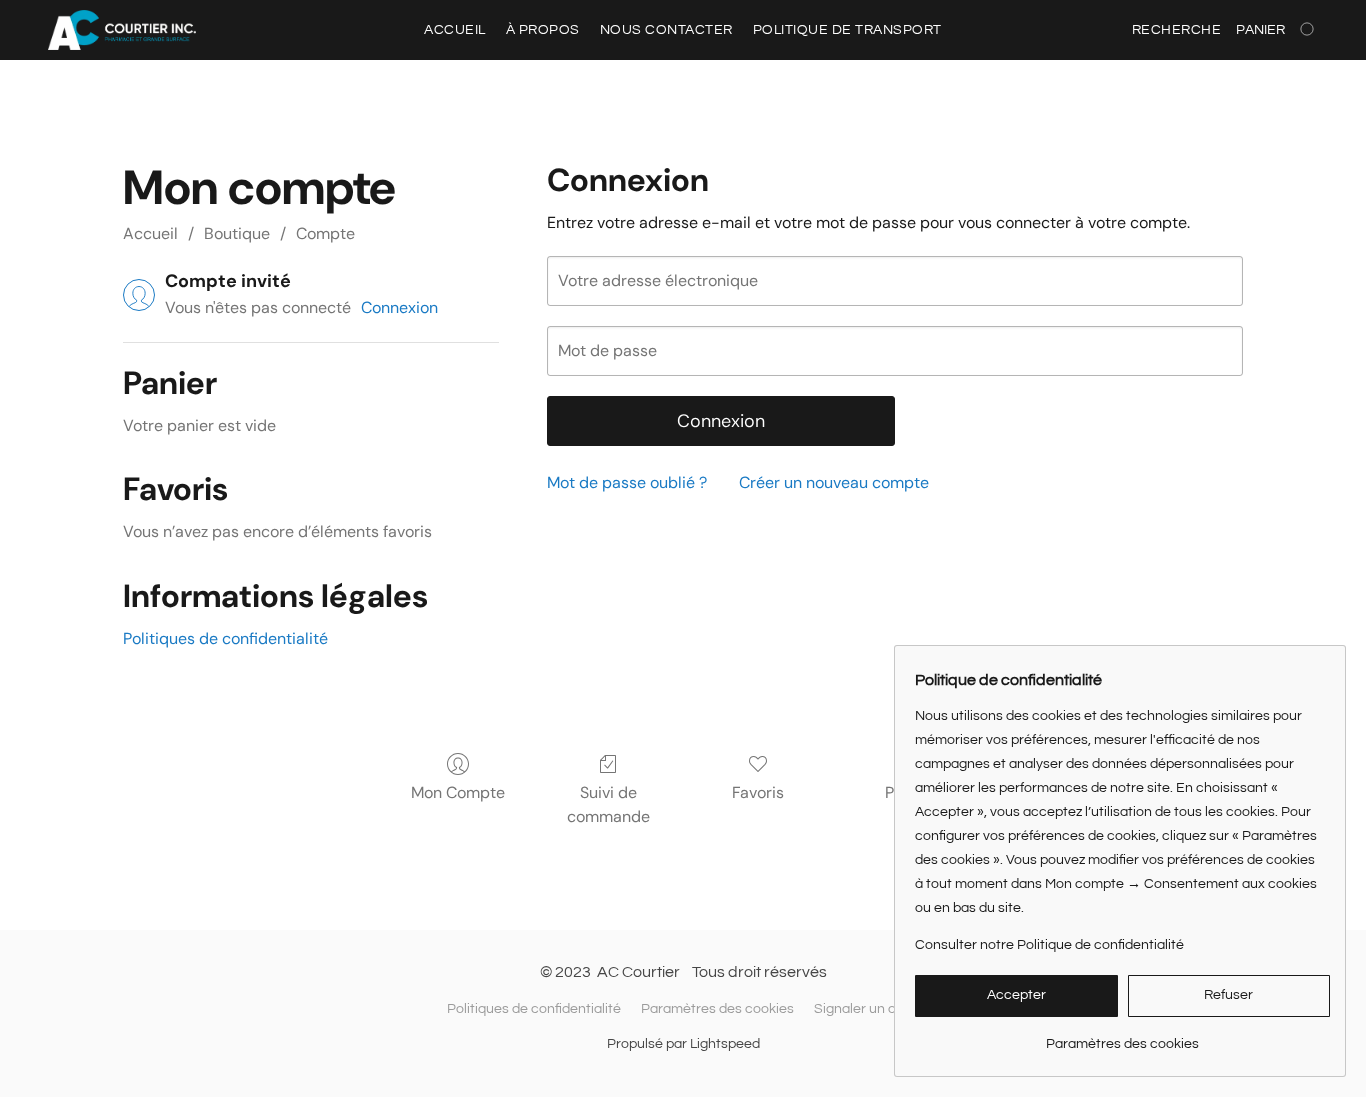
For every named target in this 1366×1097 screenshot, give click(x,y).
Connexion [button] (399, 307)
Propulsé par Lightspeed (683, 1044)
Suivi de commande (608, 804)
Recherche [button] (1177, 30)
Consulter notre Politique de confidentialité (1049, 945)
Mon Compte (458, 792)
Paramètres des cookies (717, 1009)
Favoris (758, 792)
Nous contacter (666, 30)
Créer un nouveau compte (834, 482)
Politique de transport (847, 30)
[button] (122, 30)
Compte (325, 233)
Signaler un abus (866, 1009)
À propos (543, 30)
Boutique (237, 233)
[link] (1122, 1036)
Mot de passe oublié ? (627, 482)
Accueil (455, 30)
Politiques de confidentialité (225, 638)
